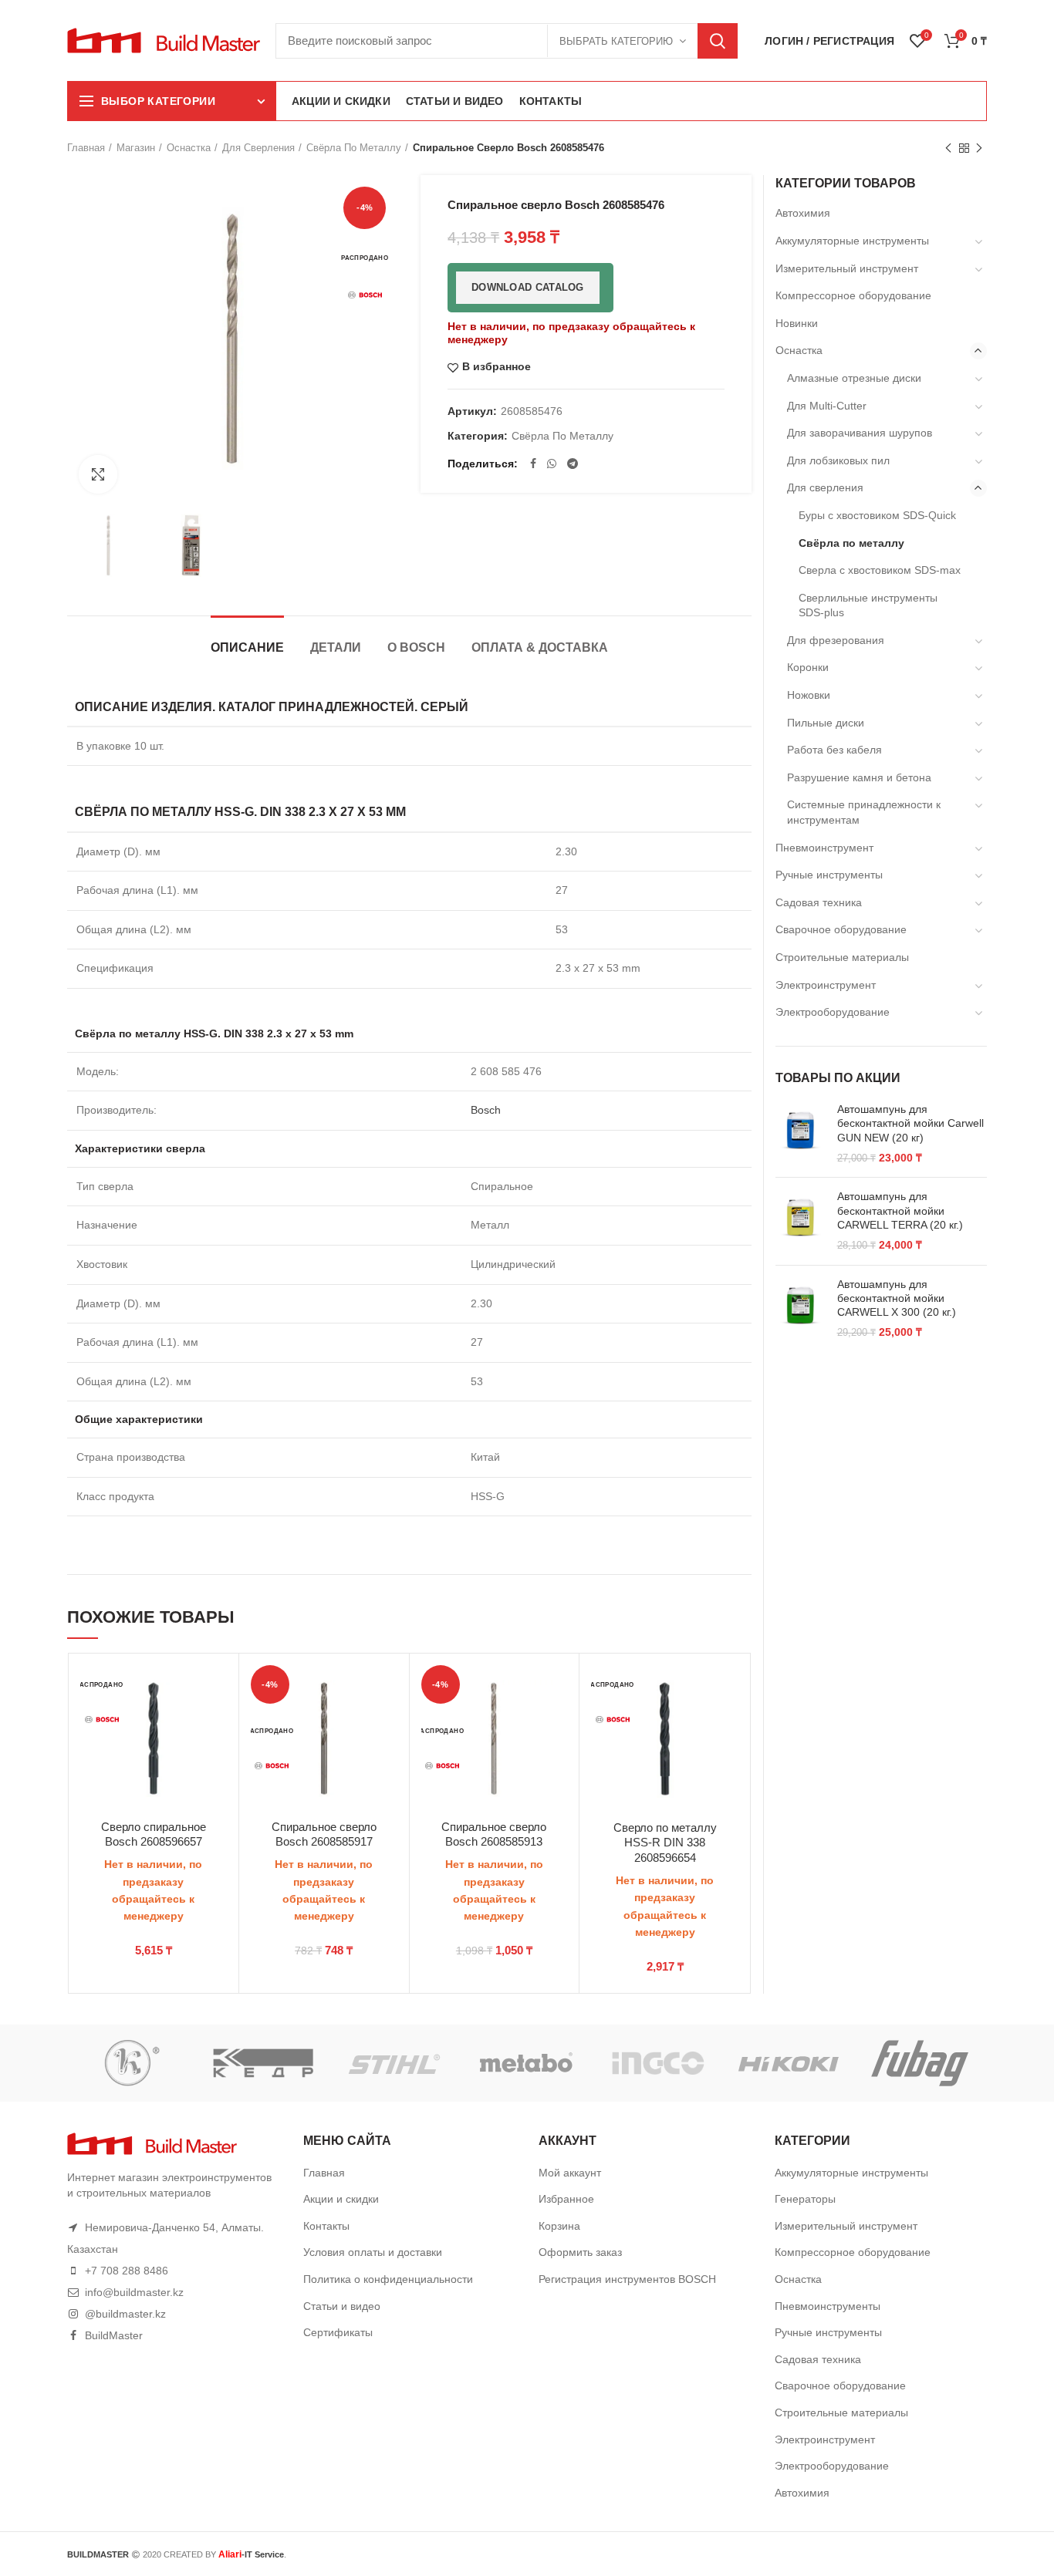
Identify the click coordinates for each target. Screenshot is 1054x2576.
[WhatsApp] (552, 464)
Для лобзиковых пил (838, 460)
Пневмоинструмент (824, 848)
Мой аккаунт (570, 2173)
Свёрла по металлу (354, 148)
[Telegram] (573, 464)
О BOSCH (416, 647)
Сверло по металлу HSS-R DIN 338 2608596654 (665, 1843)
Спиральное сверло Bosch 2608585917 (324, 1834)
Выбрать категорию (616, 41)
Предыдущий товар (948, 148)
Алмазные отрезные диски (854, 378)
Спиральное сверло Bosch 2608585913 (494, 1834)
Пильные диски (826, 723)
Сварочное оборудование (841, 929)
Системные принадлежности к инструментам (864, 812)
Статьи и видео (342, 2306)
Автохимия (803, 213)
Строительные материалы (842, 957)
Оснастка (189, 148)
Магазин (136, 148)
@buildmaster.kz (125, 2314)
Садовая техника (819, 902)
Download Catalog (528, 287)
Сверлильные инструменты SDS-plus (868, 605)
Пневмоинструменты (828, 2306)
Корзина (559, 2226)
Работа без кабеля (834, 750)
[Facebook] (533, 464)
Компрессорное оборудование (853, 295)
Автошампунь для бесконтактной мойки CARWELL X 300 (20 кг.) (897, 1298)
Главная (86, 148)
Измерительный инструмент (847, 268)
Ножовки (809, 695)
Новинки (797, 323)
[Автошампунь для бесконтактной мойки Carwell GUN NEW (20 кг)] (801, 1134)
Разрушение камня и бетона (859, 777)
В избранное (497, 367)
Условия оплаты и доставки (373, 2252)
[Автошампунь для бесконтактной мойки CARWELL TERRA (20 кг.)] (801, 1221)
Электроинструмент (826, 985)
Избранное (566, 2199)
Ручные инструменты (829, 875)
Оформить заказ (580, 2252)
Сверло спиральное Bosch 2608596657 (154, 1834)
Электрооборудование (833, 1012)
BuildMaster (114, 2335)
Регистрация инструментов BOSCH (627, 2279)
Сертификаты (338, 2332)
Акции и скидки (341, 2199)
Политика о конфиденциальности (388, 2279)
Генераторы (805, 2199)
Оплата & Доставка (540, 647)
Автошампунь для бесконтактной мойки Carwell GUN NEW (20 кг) (910, 1123)
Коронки (808, 667)
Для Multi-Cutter (827, 406)
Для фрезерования (836, 640)
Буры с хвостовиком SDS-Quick (877, 515)
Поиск (718, 41)
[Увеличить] (98, 474)
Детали (336, 647)
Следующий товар (979, 148)
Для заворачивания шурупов (860, 433)
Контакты (326, 2226)
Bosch (486, 1110)
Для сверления (258, 148)
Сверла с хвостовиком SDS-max (880, 570)
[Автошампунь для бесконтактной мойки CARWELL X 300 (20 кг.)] (801, 1309)
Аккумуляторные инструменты (852, 241)
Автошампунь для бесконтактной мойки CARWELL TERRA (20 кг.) (900, 1210)
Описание (247, 647)
